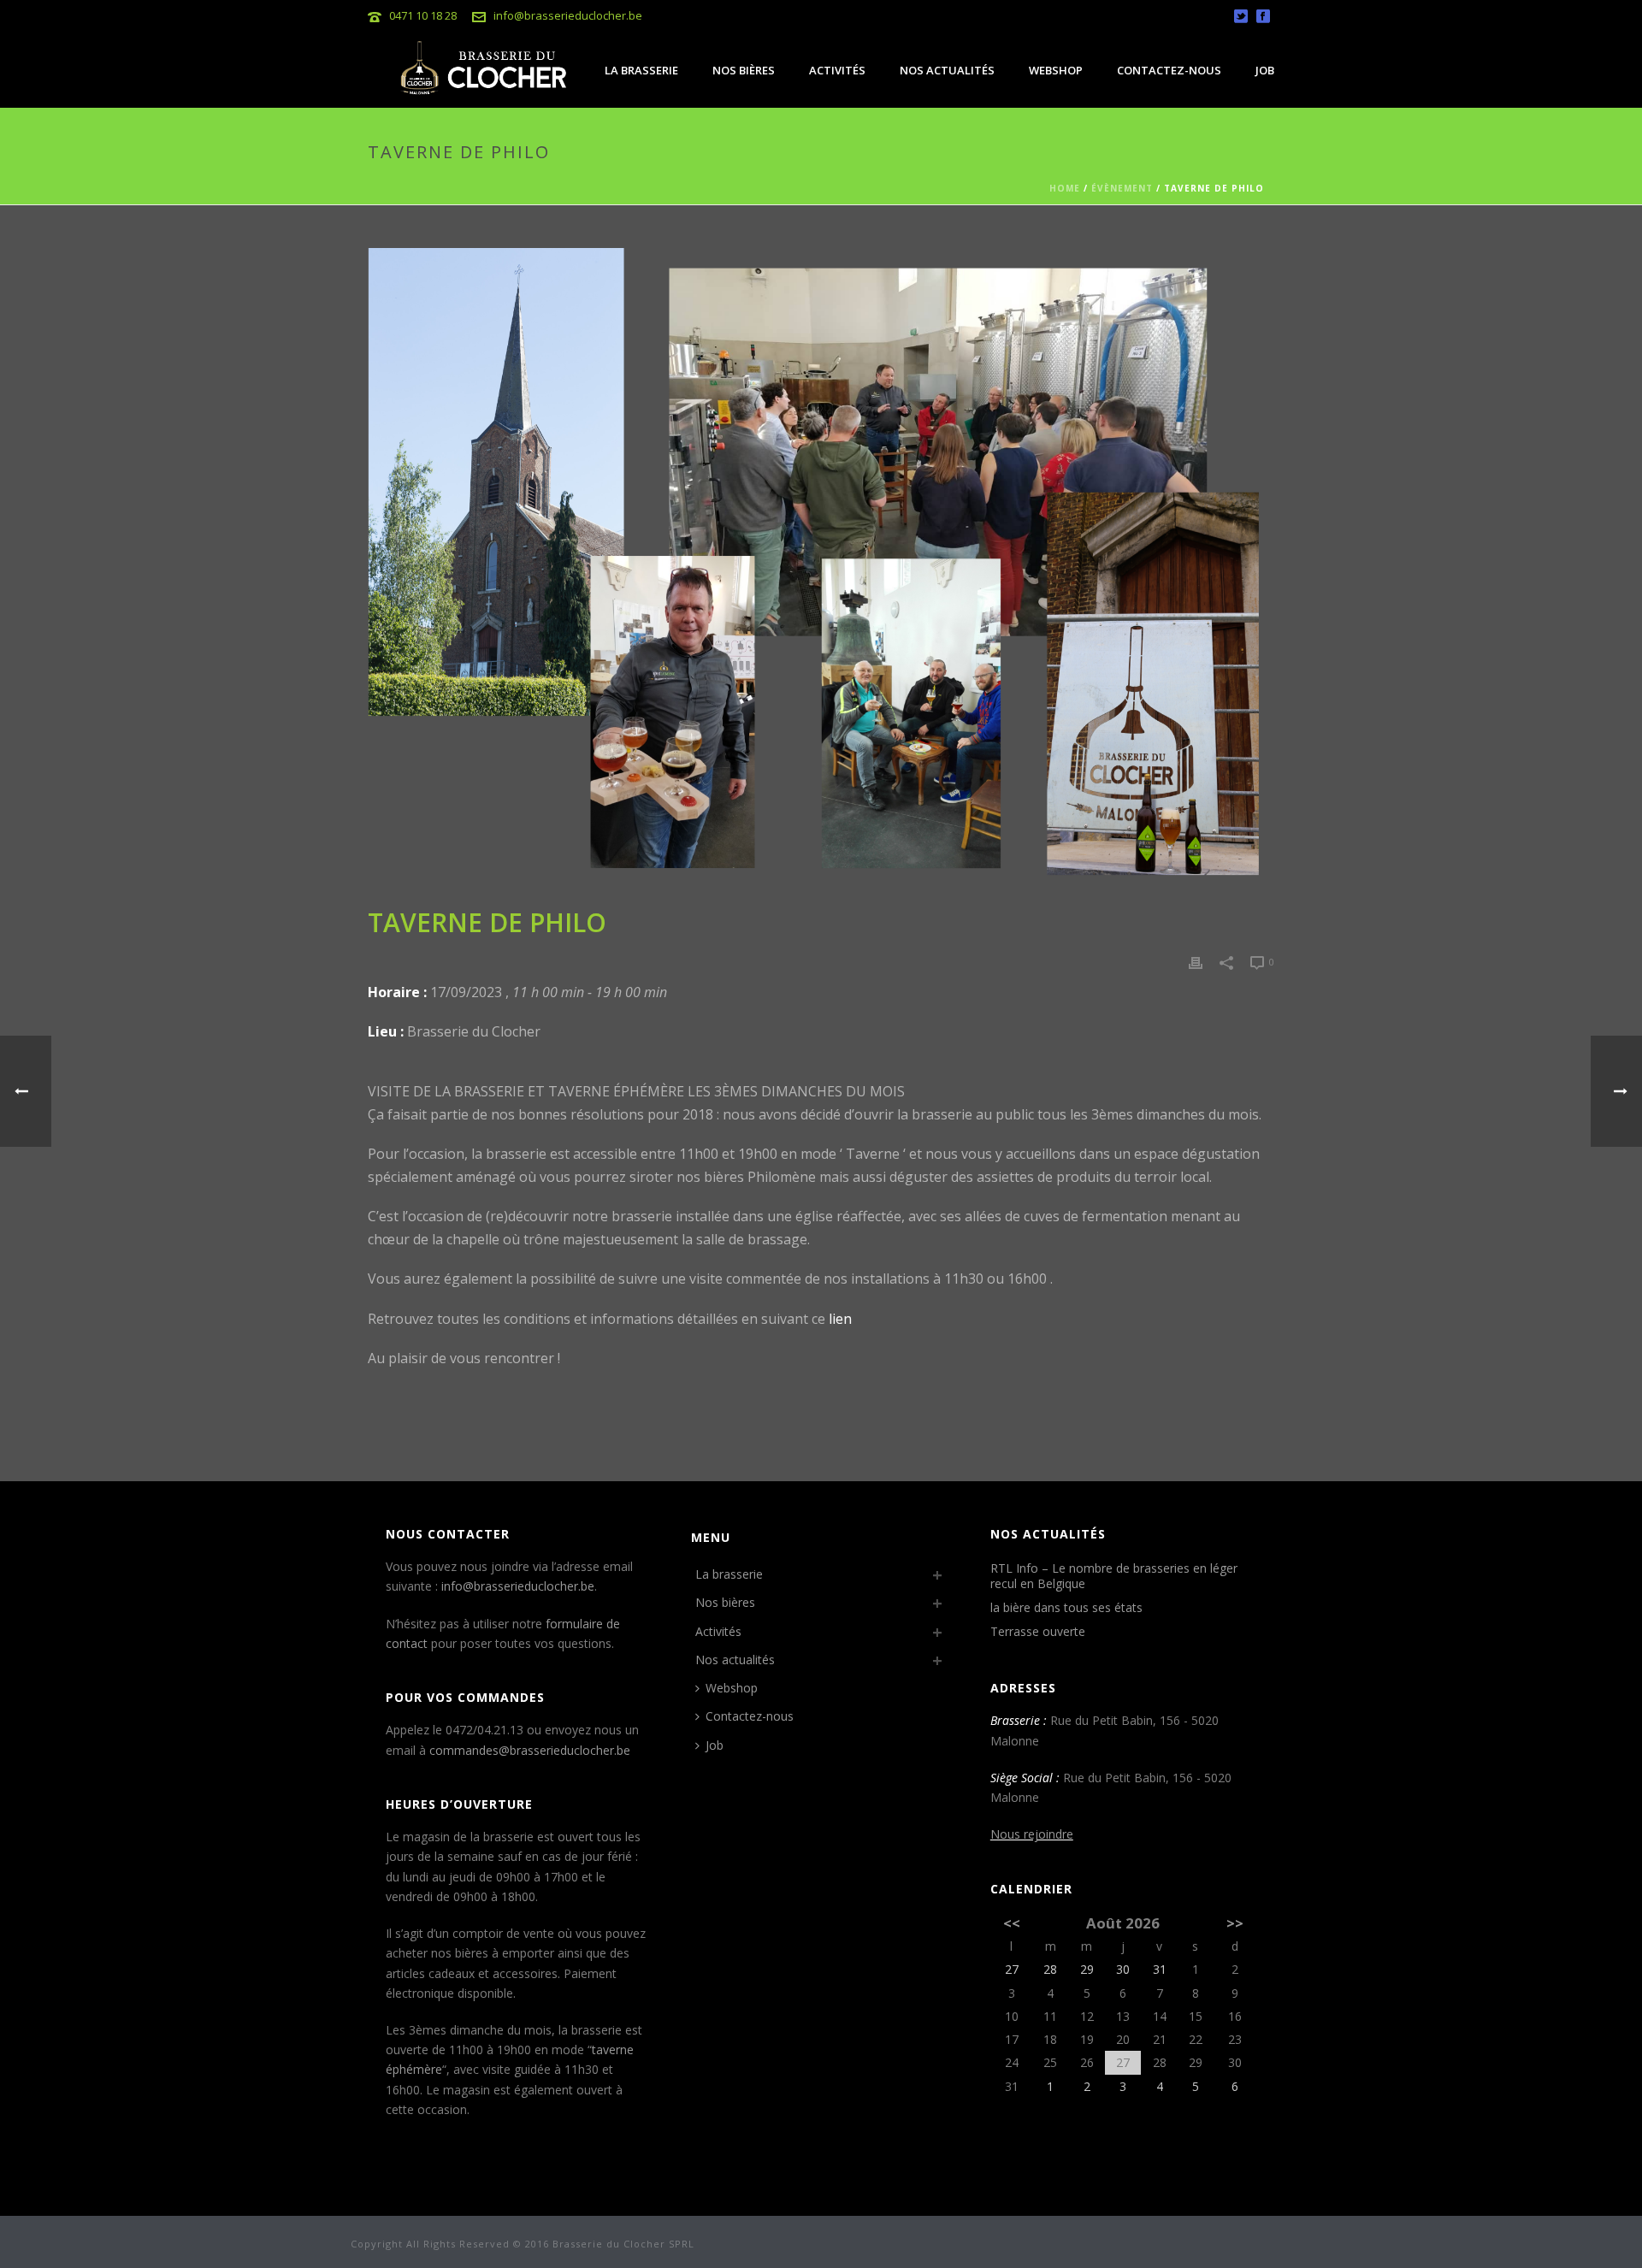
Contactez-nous (1169, 70)
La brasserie (641, 70)
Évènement (1122, 188)
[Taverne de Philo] (821, 568)
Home (1065, 188)
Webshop (1056, 70)
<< (1012, 1923)
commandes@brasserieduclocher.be (530, 1750)
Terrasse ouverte (1038, 1632)
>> (1235, 1923)
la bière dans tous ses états (1066, 1608)
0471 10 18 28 (423, 15)
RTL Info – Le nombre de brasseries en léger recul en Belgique (1114, 1576)
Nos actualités (947, 70)
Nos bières (744, 70)
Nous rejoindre (1032, 1834)
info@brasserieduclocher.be (568, 15)
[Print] (1196, 961)
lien (840, 1319)
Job (1265, 70)
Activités (837, 70)
